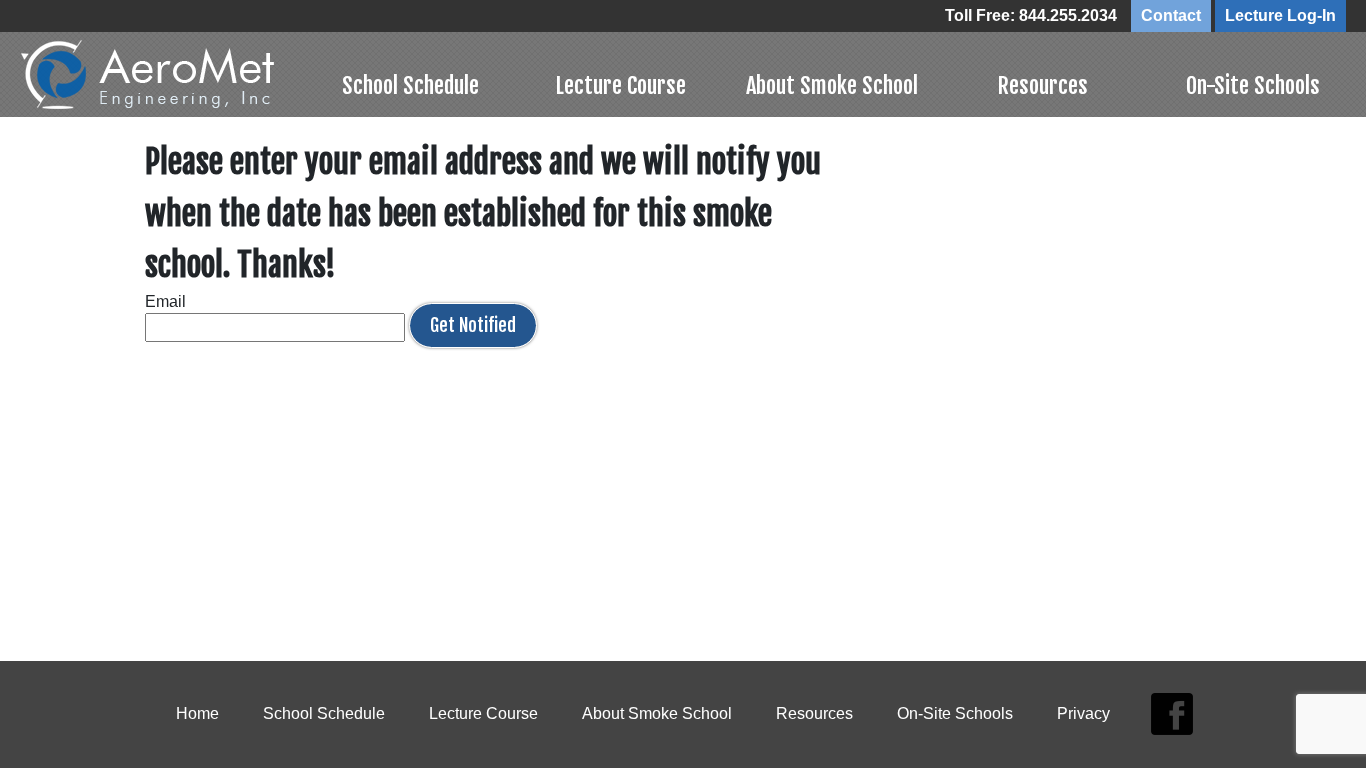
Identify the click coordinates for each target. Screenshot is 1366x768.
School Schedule (410, 85)
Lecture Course (620, 85)
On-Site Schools (1253, 85)
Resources (1042, 85)
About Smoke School (832, 85)
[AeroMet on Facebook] (1171, 714)
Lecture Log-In (1280, 15)
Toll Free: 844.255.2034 (1031, 15)
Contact (1171, 15)
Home (197, 713)
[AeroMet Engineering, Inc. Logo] (162, 74)
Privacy (1083, 713)
